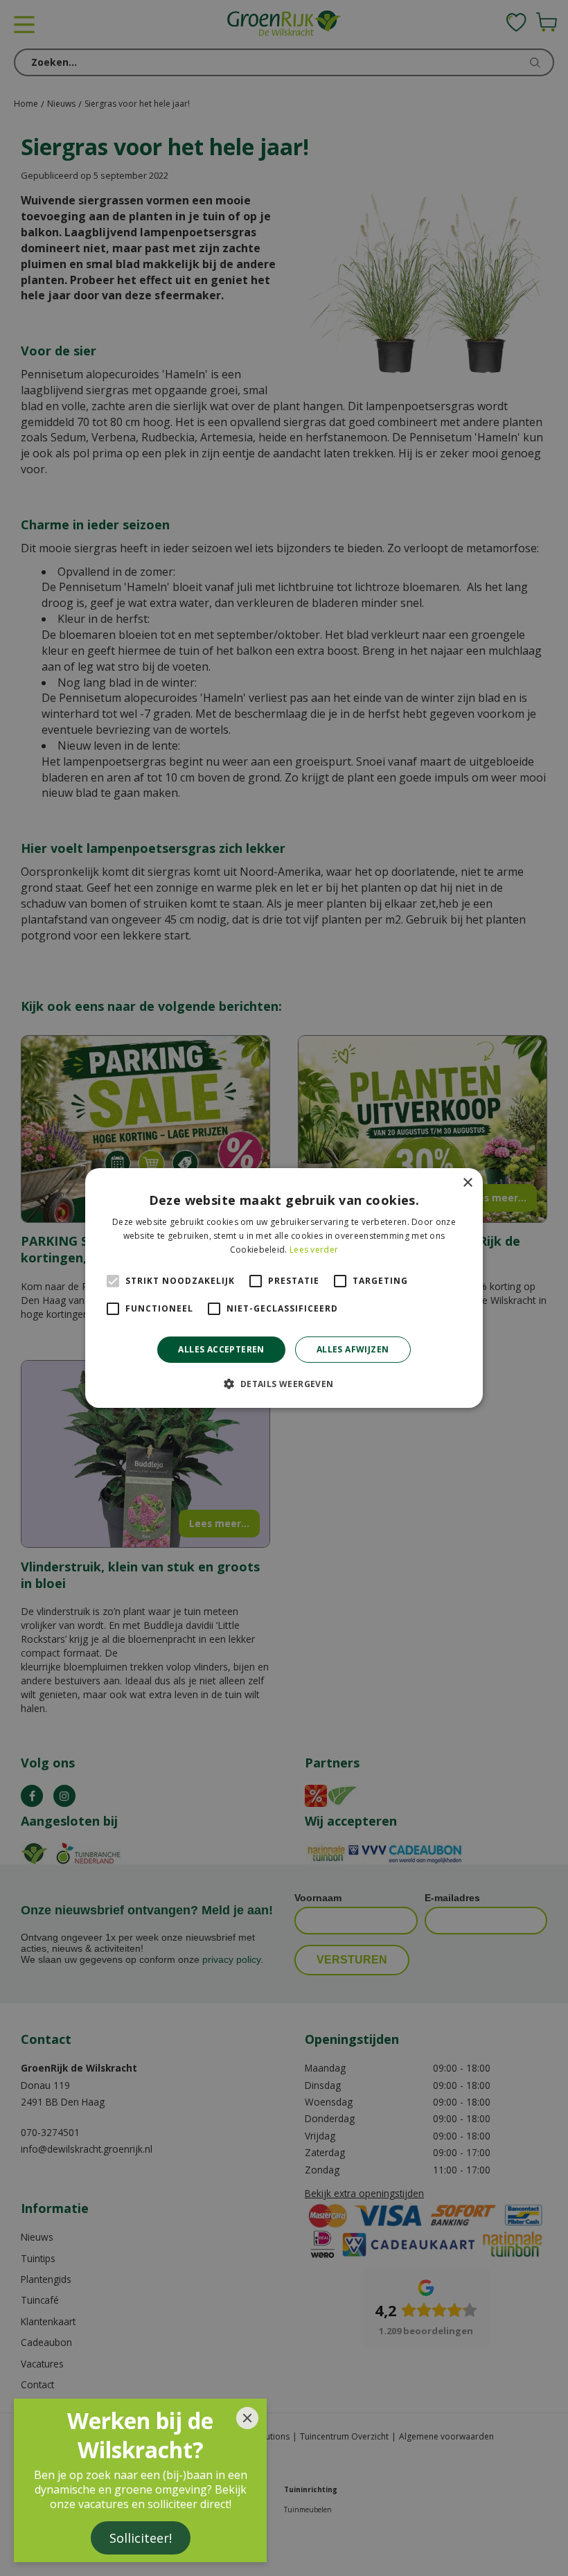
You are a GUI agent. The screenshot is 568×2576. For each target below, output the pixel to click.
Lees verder (314, 1250)
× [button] (467, 1183)
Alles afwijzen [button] (353, 1349)
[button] (284, 1384)
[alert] (284, 1288)
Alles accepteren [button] (221, 1349)
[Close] (247, 2418)
